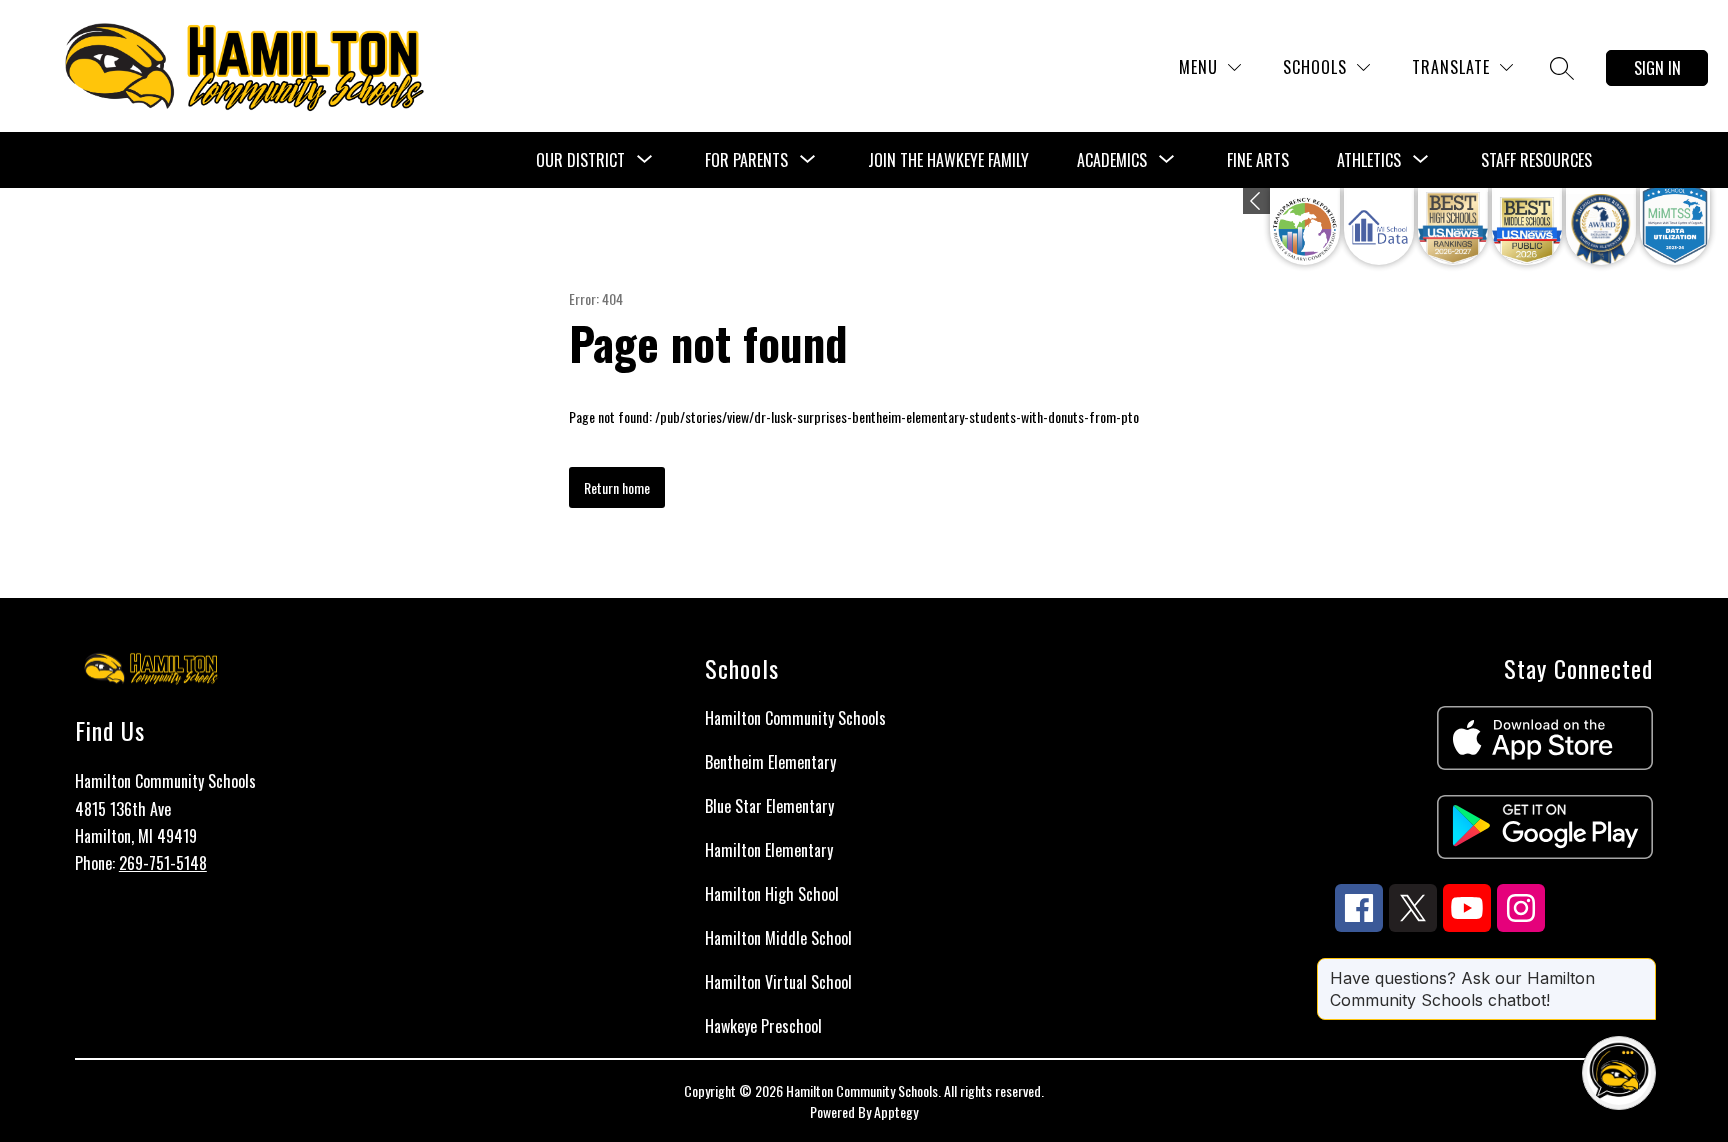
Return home (617, 487)
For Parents (746, 160)
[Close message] (1640, 968)
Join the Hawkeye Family (948, 160)
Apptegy (896, 1111)
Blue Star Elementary (769, 806)
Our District (580, 160)
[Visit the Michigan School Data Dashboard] (1379, 226)
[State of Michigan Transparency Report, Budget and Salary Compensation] (1305, 226)
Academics (1112, 160)
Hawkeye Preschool (763, 1026)
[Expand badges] (1256, 201)
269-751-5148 (163, 863)
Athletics (1369, 160)
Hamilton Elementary (769, 850)
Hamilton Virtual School (778, 982)
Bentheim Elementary (770, 762)
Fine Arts (1258, 160)
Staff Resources (1536, 160)
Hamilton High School (772, 894)
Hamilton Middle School (778, 938)
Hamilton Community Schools (795, 718)
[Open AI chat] (1619, 1073)
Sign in (1657, 68)
